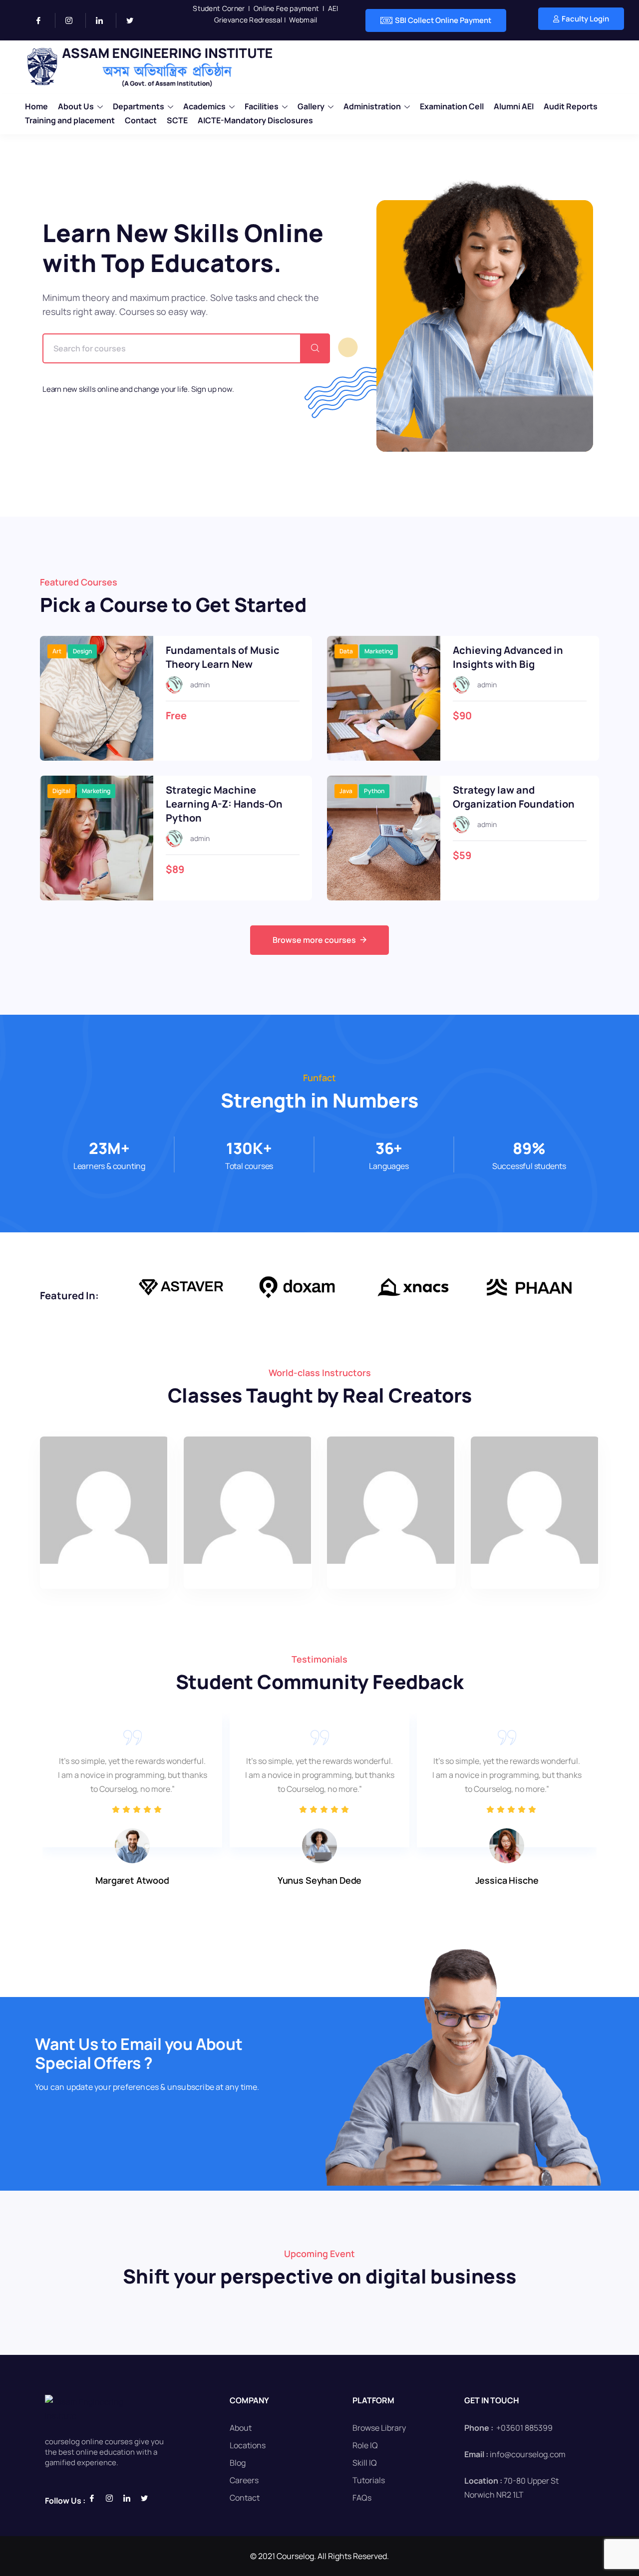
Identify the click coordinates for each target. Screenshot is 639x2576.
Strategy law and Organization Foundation (514, 797)
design (82, 651)
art (57, 651)
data (346, 651)
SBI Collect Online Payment (443, 20)
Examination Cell (452, 106)
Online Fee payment (286, 8)
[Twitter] (134, 20)
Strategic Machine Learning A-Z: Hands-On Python (224, 804)
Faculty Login (585, 19)
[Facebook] (43, 20)
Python (374, 791)
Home (36, 106)
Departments (139, 106)
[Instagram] (73, 20)
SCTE (177, 120)
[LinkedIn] (104, 20)
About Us (76, 106)
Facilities (262, 106)
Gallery (311, 106)
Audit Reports (571, 106)
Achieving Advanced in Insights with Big (508, 657)
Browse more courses (314, 940)
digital (61, 791)
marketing (379, 651)
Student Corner (219, 8)
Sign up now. (213, 389)
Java (346, 791)
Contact (141, 120)
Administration (372, 106)
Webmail (303, 20)
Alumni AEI (514, 106)
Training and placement (70, 120)
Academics (204, 106)
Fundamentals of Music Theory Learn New (223, 657)
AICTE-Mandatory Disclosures (255, 120)
